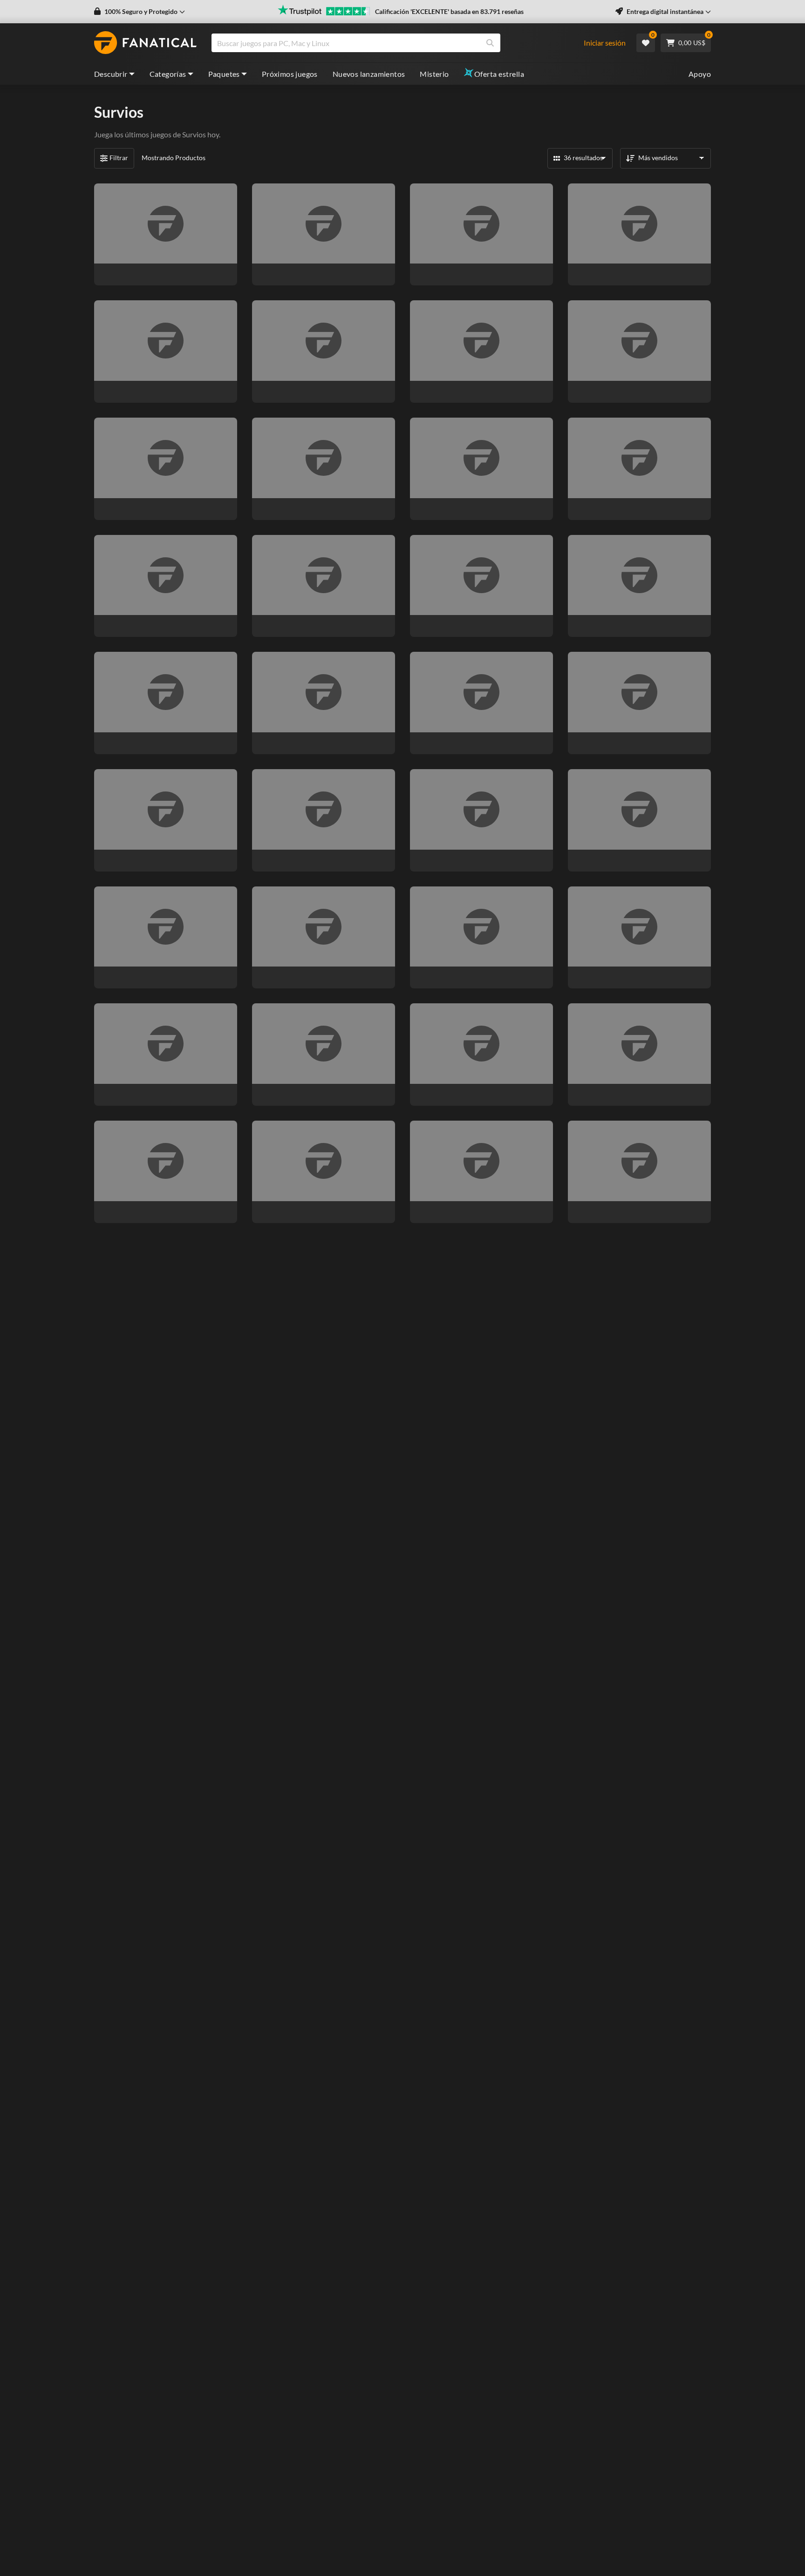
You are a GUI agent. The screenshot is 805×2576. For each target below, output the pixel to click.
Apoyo (700, 74)
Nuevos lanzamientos (369, 74)
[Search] (490, 43)
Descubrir (111, 74)
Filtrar (119, 158)
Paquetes (224, 74)
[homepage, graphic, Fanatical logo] (145, 43)
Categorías (168, 74)
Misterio (434, 74)
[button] (140, 12)
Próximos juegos (290, 74)
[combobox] (402, 43)
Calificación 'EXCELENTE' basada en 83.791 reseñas (449, 11)
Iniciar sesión (605, 43)
